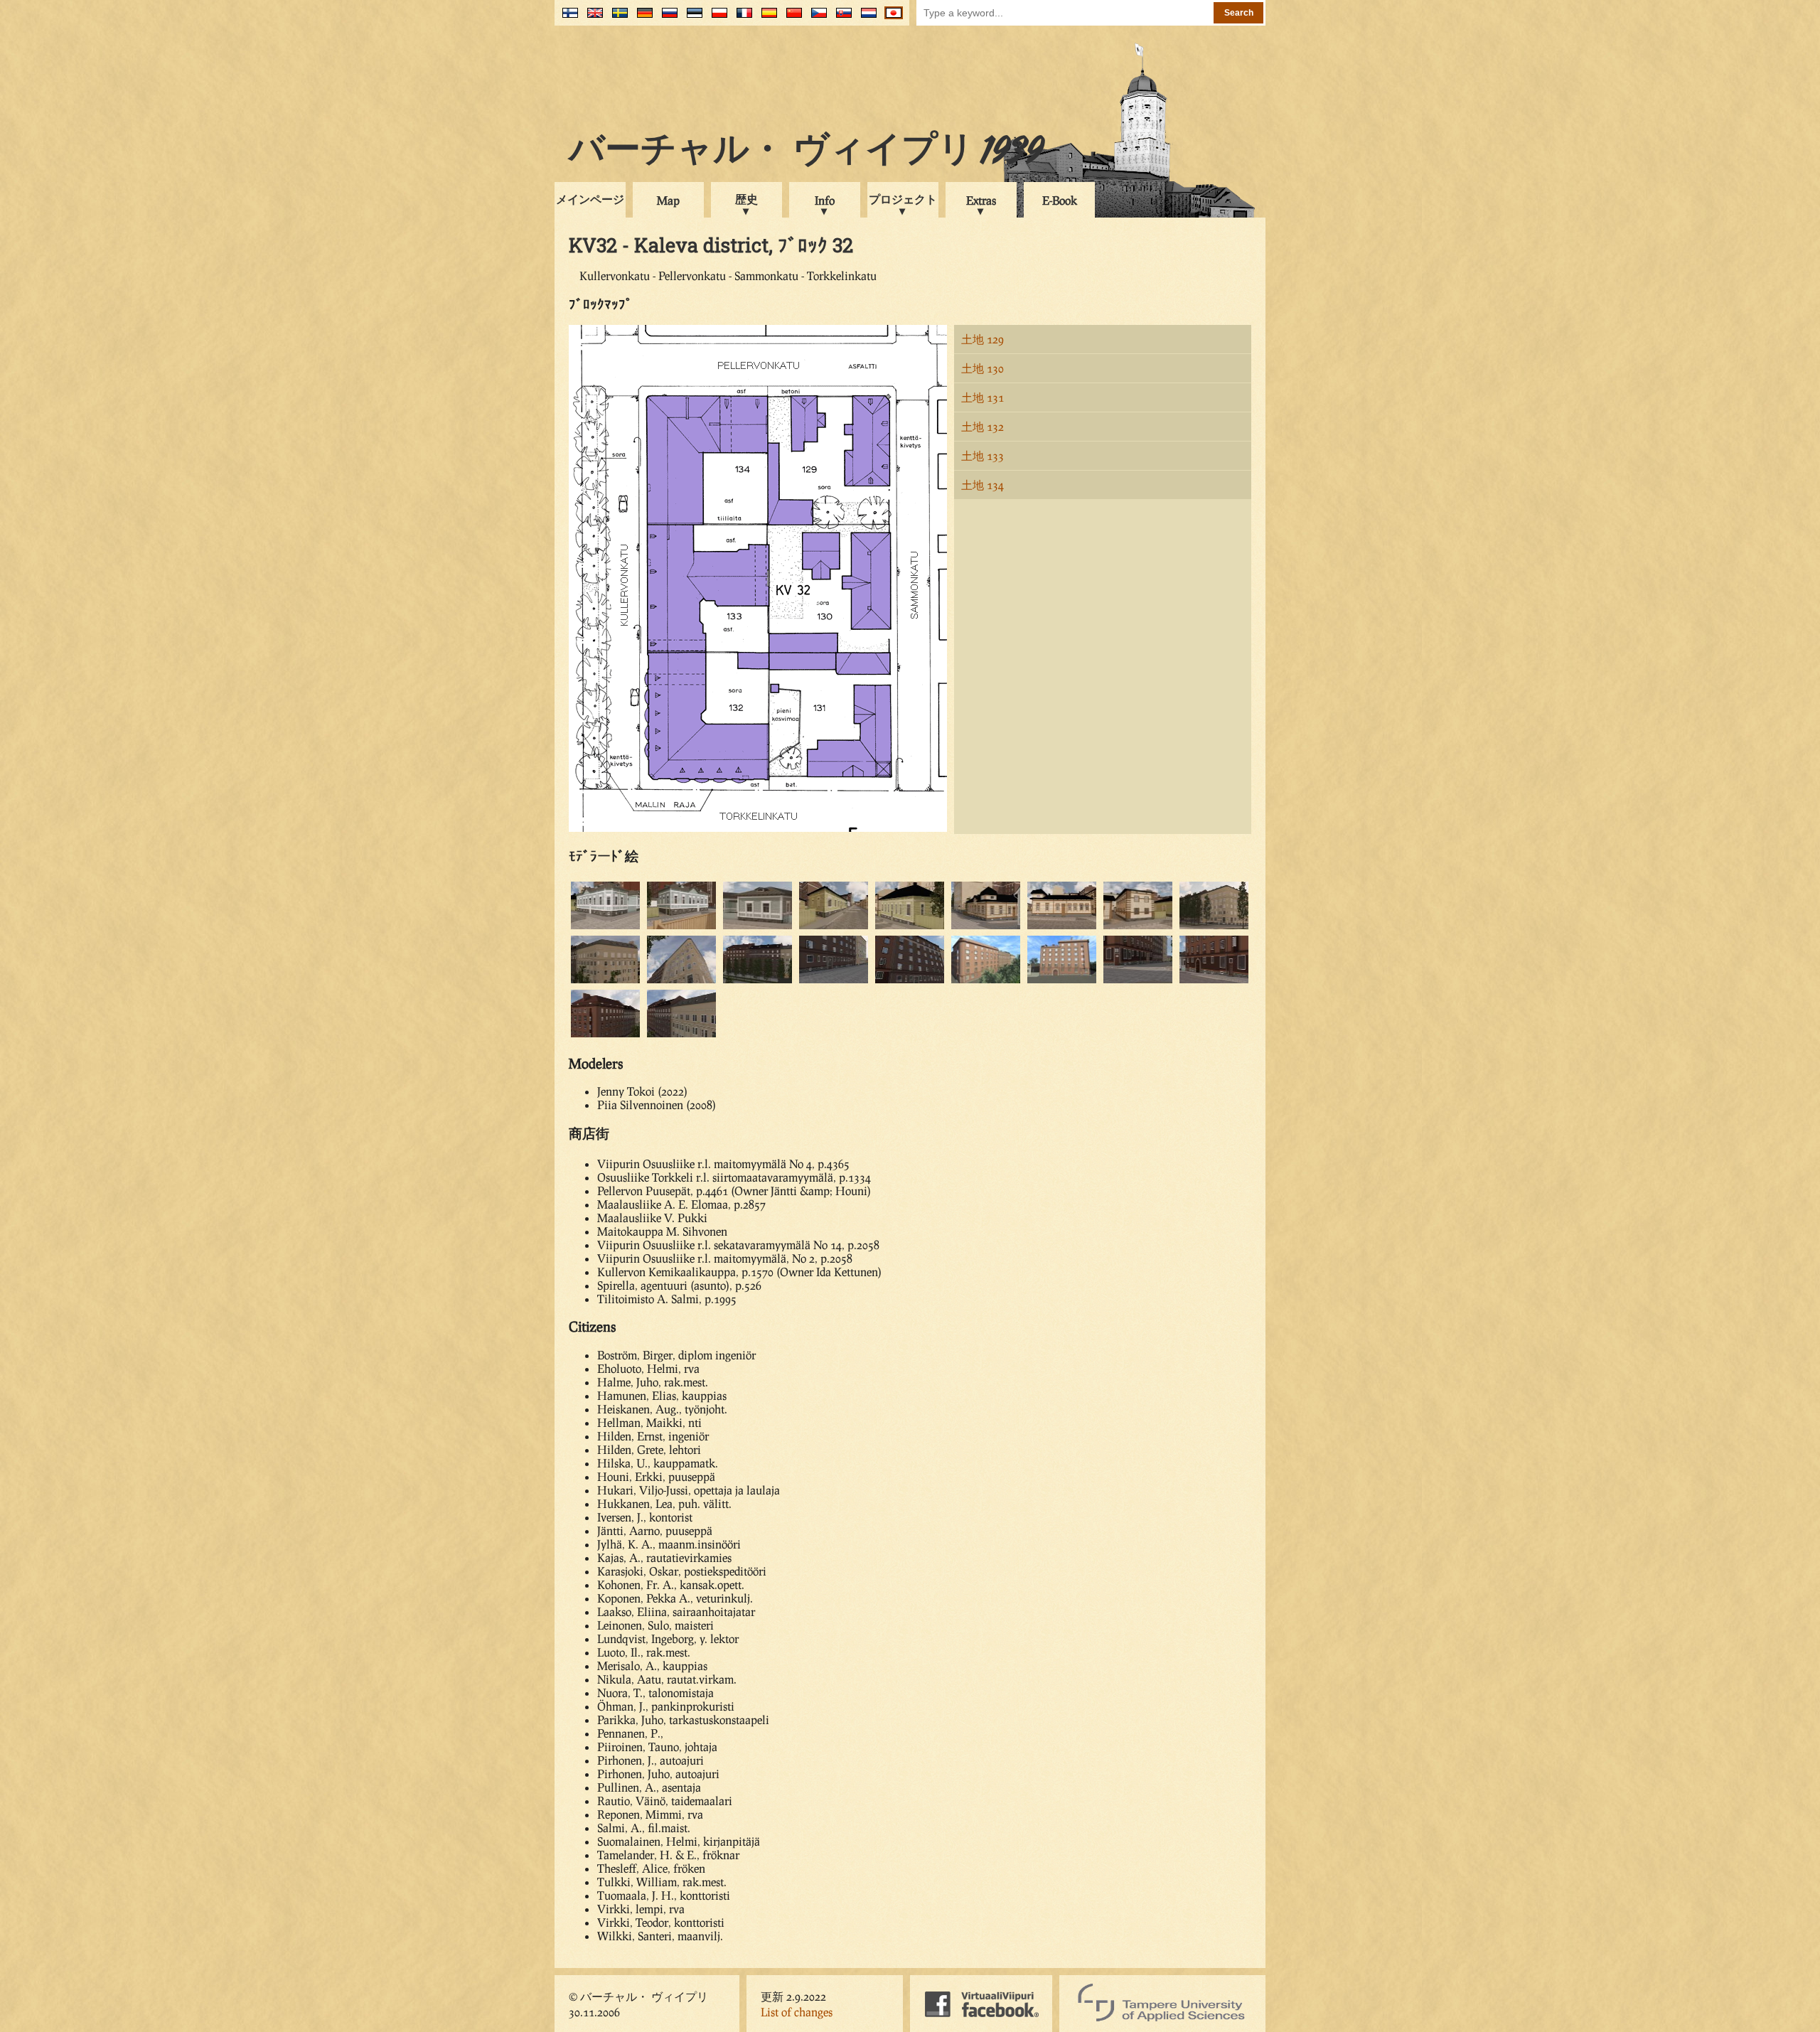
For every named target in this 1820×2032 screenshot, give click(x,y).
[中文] (791, 18)
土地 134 (983, 485)
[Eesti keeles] (691, 18)
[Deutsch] (642, 18)
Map (668, 200)
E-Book (1060, 200)
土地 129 (983, 339)
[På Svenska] (617, 18)
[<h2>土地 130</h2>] (834, 927)
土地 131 (983, 397)
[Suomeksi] (567, 18)
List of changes (797, 2012)
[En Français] (741, 18)
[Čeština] (816, 18)
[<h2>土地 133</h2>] (758, 981)
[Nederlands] (866, 18)
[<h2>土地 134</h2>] (1138, 981)
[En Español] (766, 18)
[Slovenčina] (841, 18)
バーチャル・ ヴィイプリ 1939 (806, 152)
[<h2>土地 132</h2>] (1214, 927)
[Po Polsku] (716, 18)
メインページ (590, 199)
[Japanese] (890, 18)
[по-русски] (667, 18)
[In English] (592, 18)
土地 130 (983, 368)
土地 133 (983, 455)
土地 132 (983, 426)
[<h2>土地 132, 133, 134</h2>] (681, 1035)
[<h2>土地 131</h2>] (986, 927)
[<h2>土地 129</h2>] (605, 927)
